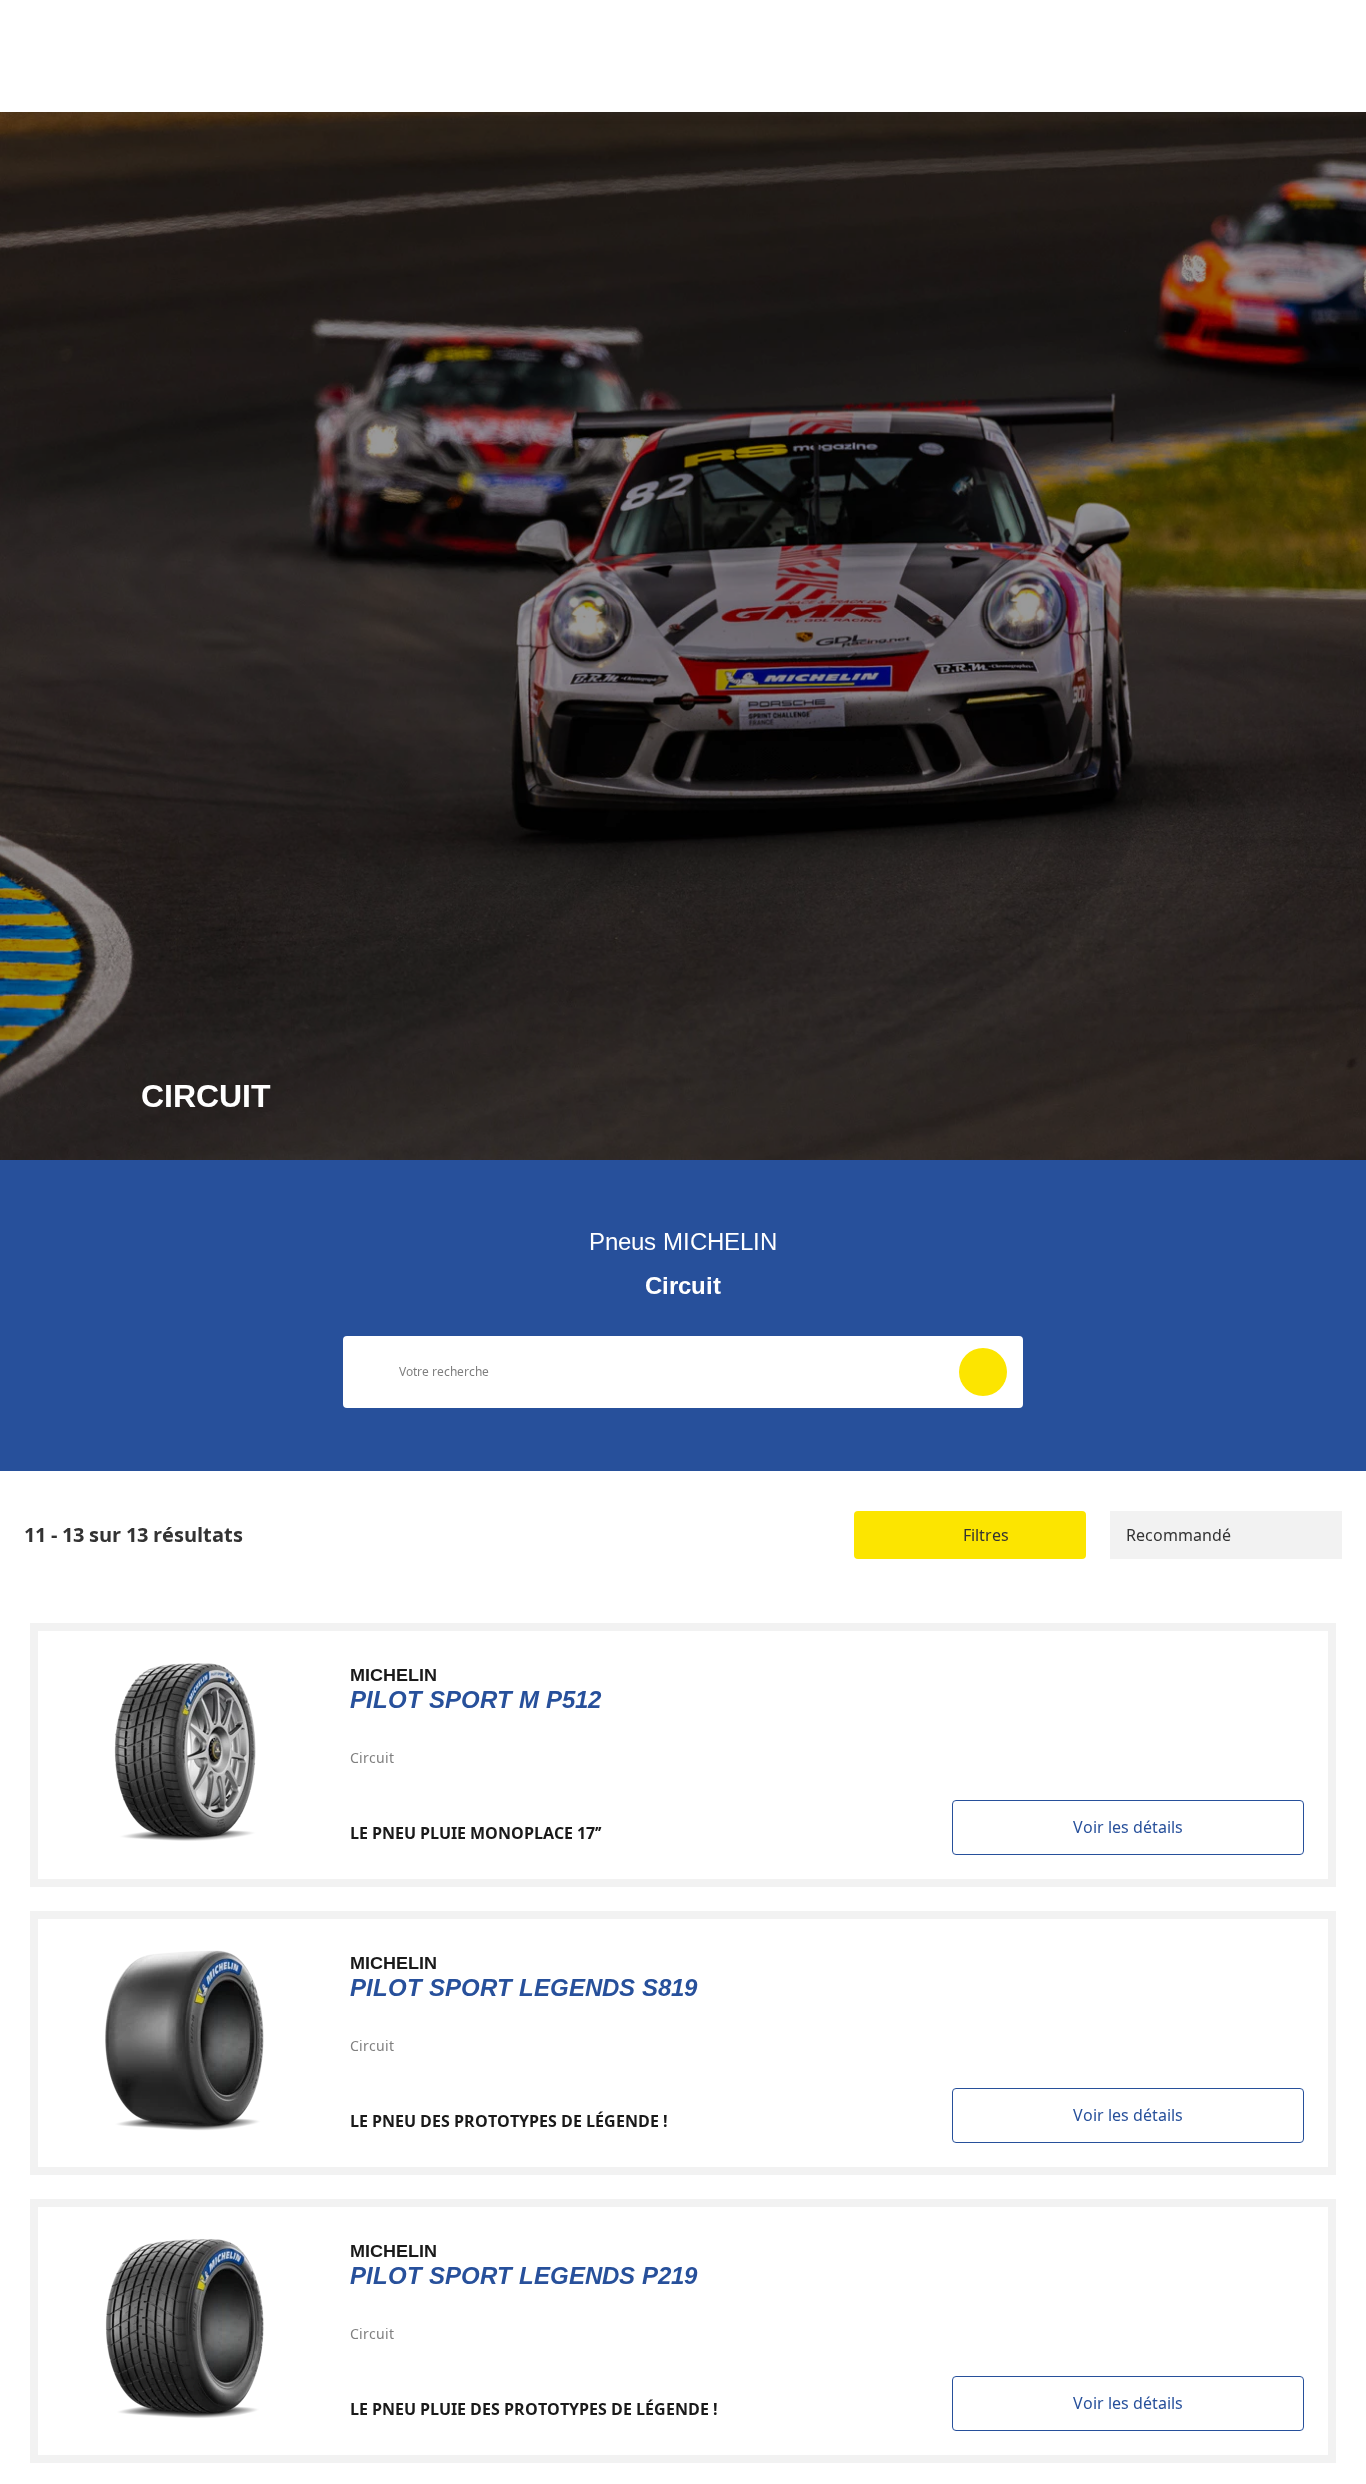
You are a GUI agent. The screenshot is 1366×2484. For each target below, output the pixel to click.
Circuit (372, 1757)
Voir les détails (1128, 1827)
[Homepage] (122, 28)
